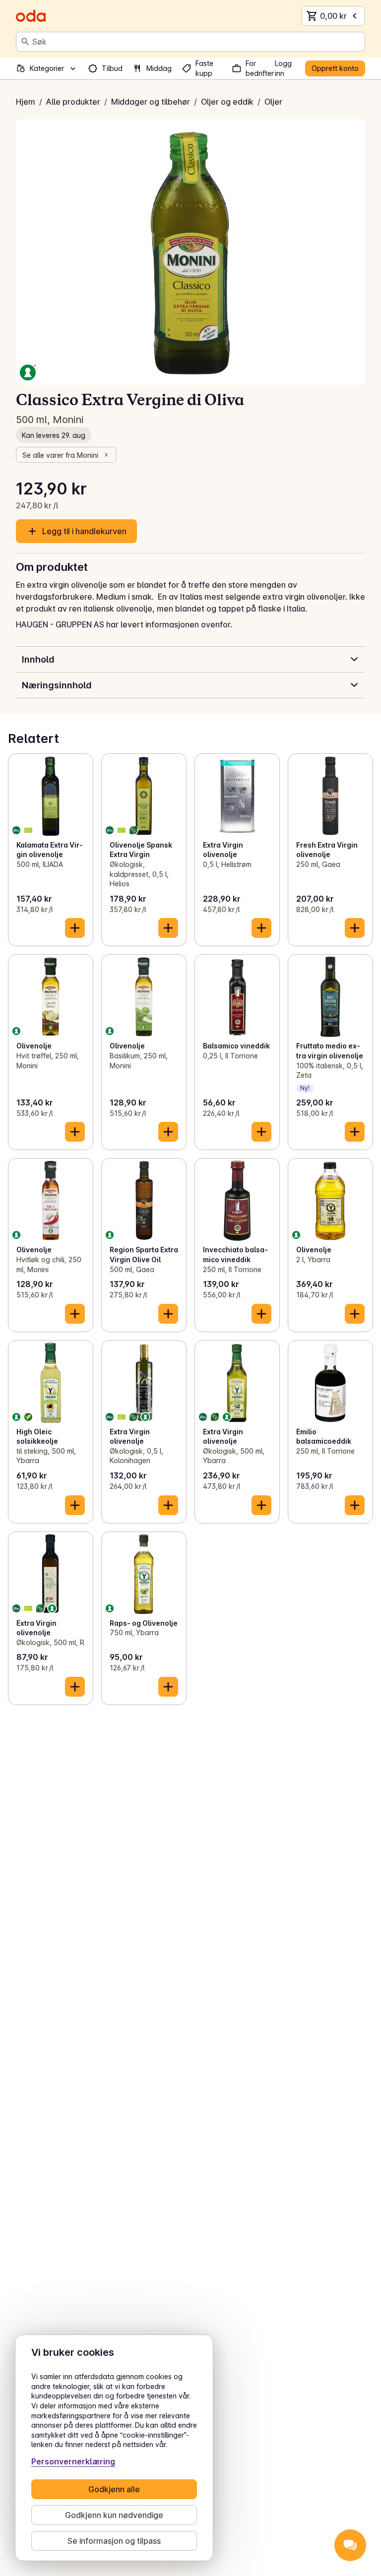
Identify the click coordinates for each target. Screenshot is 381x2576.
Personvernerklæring (73, 2461)
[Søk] (25, 42)
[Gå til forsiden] (31, 16)
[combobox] (196, 42)
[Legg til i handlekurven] (75, 928)
